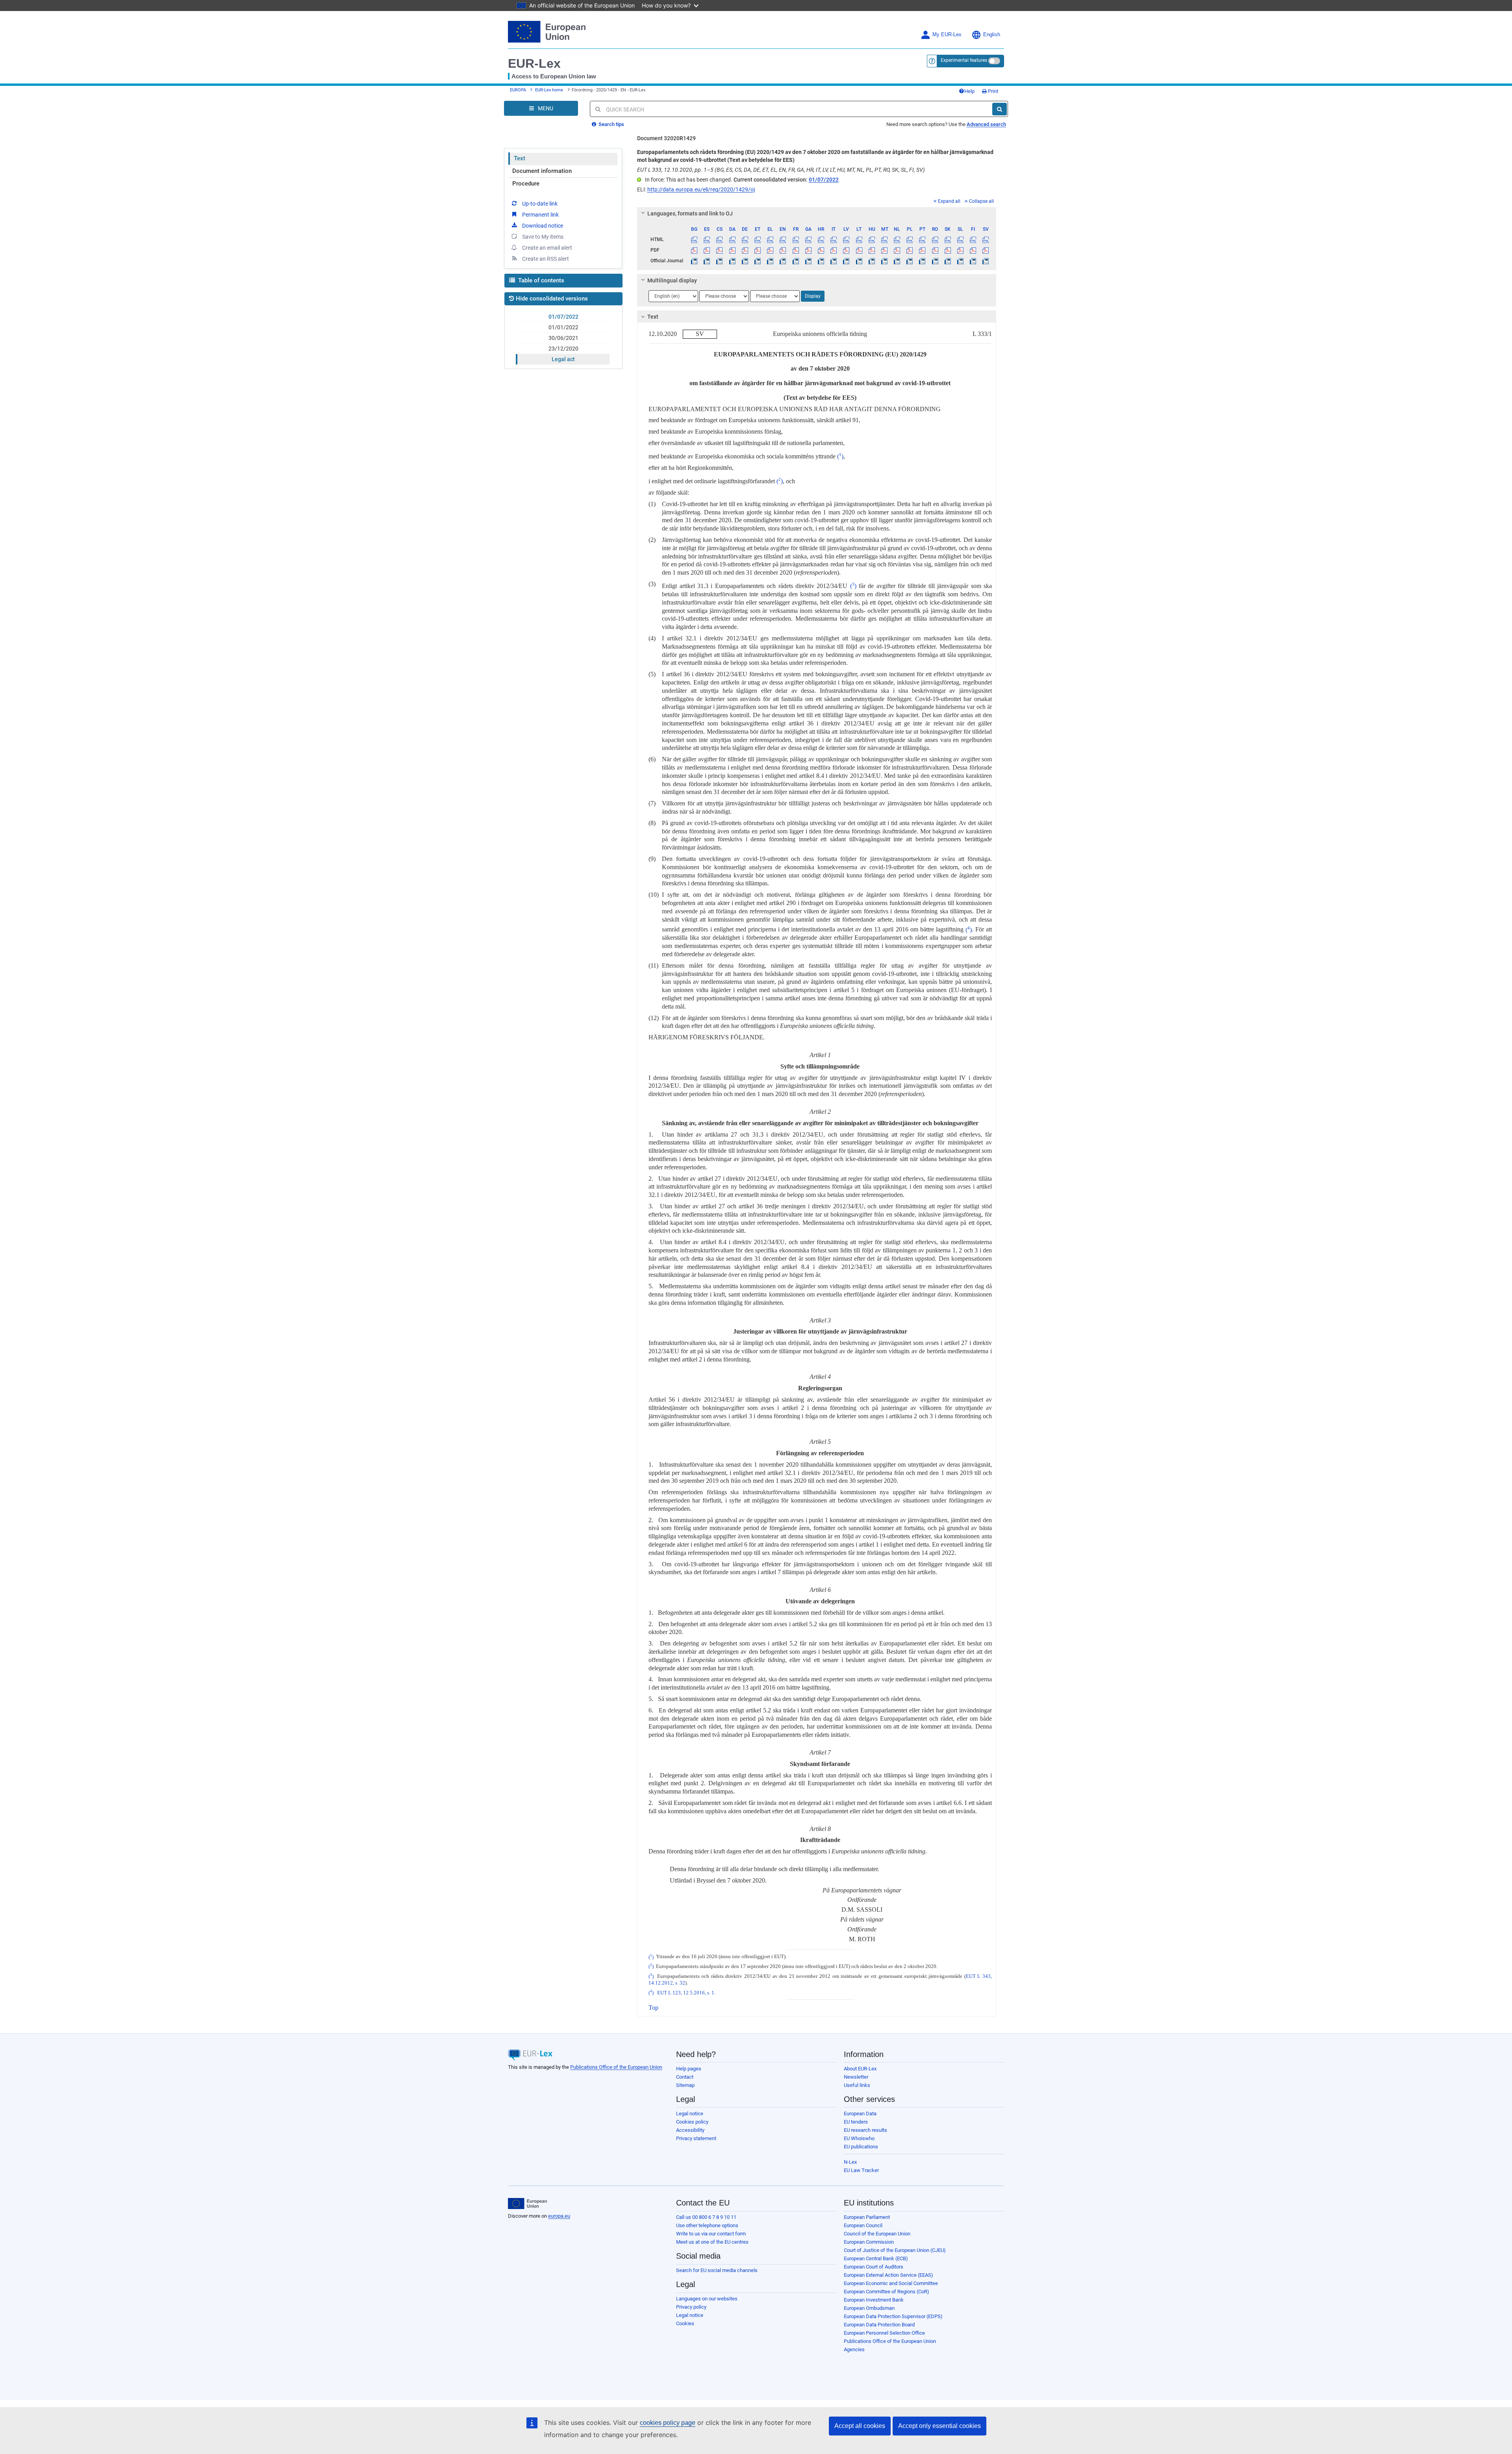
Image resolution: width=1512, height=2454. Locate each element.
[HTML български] (694, 239)
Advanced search (986, 124)
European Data (860, 2114)
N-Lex (850, 2162)
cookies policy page (668, 2423)
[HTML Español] (707, 239)
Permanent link (540, 215)
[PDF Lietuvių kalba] (859, 250)
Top (653, 2008)
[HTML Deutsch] (745, 239)
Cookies (685, 2323)
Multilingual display (672, 280)
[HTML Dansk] (732, 239)
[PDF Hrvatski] (821, 250)
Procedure (526, 184)
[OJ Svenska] (986, 261)
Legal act (563, 359)
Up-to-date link (540, 204)
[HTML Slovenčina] (948, 239)
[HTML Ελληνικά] (770, 239)
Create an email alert (547, 248)
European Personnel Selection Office (884, 2333)
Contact (685, 2077)
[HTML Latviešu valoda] (846, 239)
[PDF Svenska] (986, 250)
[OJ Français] (796, 261)
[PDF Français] (796, 250)
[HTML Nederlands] (897, 239)
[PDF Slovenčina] (948, 250)
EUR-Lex (534, 63)
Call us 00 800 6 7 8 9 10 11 (706, 2217)
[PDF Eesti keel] (757, 250)
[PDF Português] (922, 250)
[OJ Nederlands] (897, 261)
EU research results (865, 2130)
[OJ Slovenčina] (948, 261)
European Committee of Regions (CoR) (887, 2292)
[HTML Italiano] (834, 239)
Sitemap (685, 2085)
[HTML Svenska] (986, 239)
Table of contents (540, 280)
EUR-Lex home (549, 90)
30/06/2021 (563, 338)
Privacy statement (696, 2138)
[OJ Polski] (910, 261)
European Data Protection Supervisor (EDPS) (893, 2316)
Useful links (857, 2085)
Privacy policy (691, 2307)
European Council (863, 2225)
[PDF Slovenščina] (960, 250)
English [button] (992, 35)
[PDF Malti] (884, 250)
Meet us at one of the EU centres (712, 2242)
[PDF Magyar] (872, 250)
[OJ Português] (922, 261)
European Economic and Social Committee (891, 2283)
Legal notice (690, 2114)
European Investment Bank (874, 2300)
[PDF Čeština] (720, 250)
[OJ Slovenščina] (960, 261)
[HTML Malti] (884, 239)
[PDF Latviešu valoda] (846, 250)
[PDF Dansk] (732, 250)
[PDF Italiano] (834, 250)
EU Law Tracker (861, 2170)
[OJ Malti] (884, 261)
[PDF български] (694, 250)
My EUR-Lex (947, 35)
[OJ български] (694, 261)
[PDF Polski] (910, 250)
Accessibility (690, 2130)
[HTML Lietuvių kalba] (859, 239)
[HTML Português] (922, 239)
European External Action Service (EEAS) (888, 2275)
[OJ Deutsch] (745, 261)
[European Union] (527, 2204)
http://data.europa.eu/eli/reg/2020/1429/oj (701, 189)
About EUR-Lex (860, 2069)
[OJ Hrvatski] (821, 261)
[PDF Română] (935, 250)
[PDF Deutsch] (745, 250)
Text (520, 158)
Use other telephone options (707, 2225)
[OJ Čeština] (720, 261)
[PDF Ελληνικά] (770, 250)
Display (813, 296)
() (840, 456)
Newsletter (856, 2077)
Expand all (949, 201)
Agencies (854, 2349)
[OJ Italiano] (834, 261)
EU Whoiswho (859, 2138)
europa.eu (559, 2216)
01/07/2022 (563, 317)
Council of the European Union (877, 2234)
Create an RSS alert (546, 259)
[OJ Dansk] (732, 261)
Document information (542, 171)
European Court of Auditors (874, 2267)
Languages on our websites (707, 2299)
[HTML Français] (796, 239)
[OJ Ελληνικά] (770, 261)
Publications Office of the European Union (616, 2067)
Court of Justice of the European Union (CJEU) (895, 2250)
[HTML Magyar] (872, 239)
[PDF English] (783, 250)
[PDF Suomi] (973, 250)
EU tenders (856, 2122)
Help (969, 91)
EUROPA (518, 90)
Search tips (611, 124)
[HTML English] (783, 239)
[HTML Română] (935, 239)
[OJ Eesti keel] (757, 261)
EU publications (861, 2147)
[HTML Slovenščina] (960, 239)
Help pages (689, 2069)
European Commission (869, 2242)
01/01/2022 (563, 327)
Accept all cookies (860, 2426)
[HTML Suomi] (973, 239)
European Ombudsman (869, 2308)
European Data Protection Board (879, 2325)
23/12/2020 (563, 349)
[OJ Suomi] (973, 261)
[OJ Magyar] (872, 261)
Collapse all (981, 201)
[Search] (1000, 109)
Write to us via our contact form (711, 2234)
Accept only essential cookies (939, 2426)
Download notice (543, 226)
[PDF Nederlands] (897, 250)
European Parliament (867, 2217)
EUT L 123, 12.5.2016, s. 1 (686, 1993)
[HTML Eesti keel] (757, 239)
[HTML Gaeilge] (808, 239)
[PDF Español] (707, 250)
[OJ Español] (707, 261)
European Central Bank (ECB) (876, 2258)
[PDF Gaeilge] (808, 250)
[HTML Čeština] (720, 239)
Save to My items (543, 237)
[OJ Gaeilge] (808, 261)
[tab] (817, 213)
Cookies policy (692, 2122)
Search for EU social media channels (717, 2270)
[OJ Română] (935, 261)
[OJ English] (783, 261)
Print (992, 91)
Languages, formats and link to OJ (690, 213)
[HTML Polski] (910, 239)
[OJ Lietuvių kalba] (859, 261)
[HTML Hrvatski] (821, 239)
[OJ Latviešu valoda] (846, 261)
